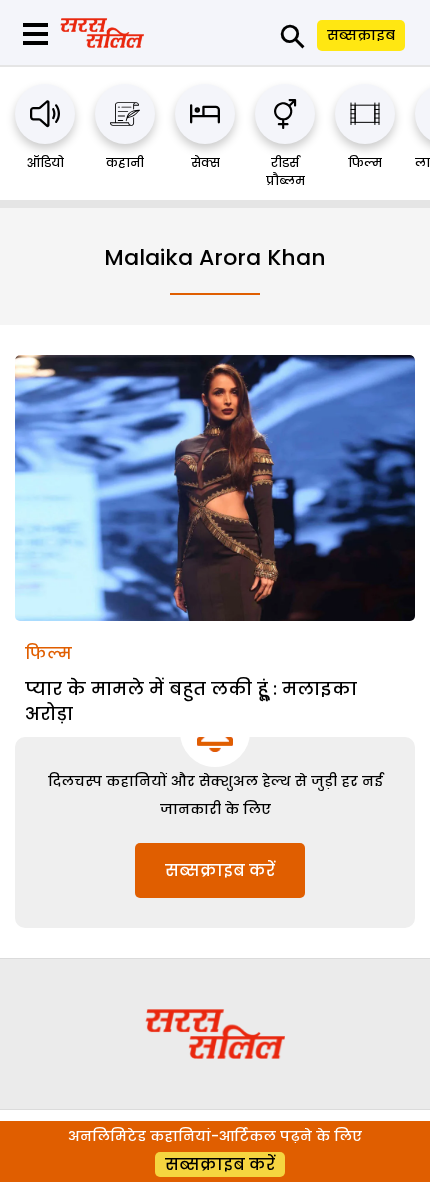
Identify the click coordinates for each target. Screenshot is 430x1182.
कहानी (125, 162)
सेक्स (205, 162)
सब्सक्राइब (361, 35)
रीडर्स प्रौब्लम (285, 171)
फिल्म (365, 162)
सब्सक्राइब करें (220, 870)
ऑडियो (45, 162)
